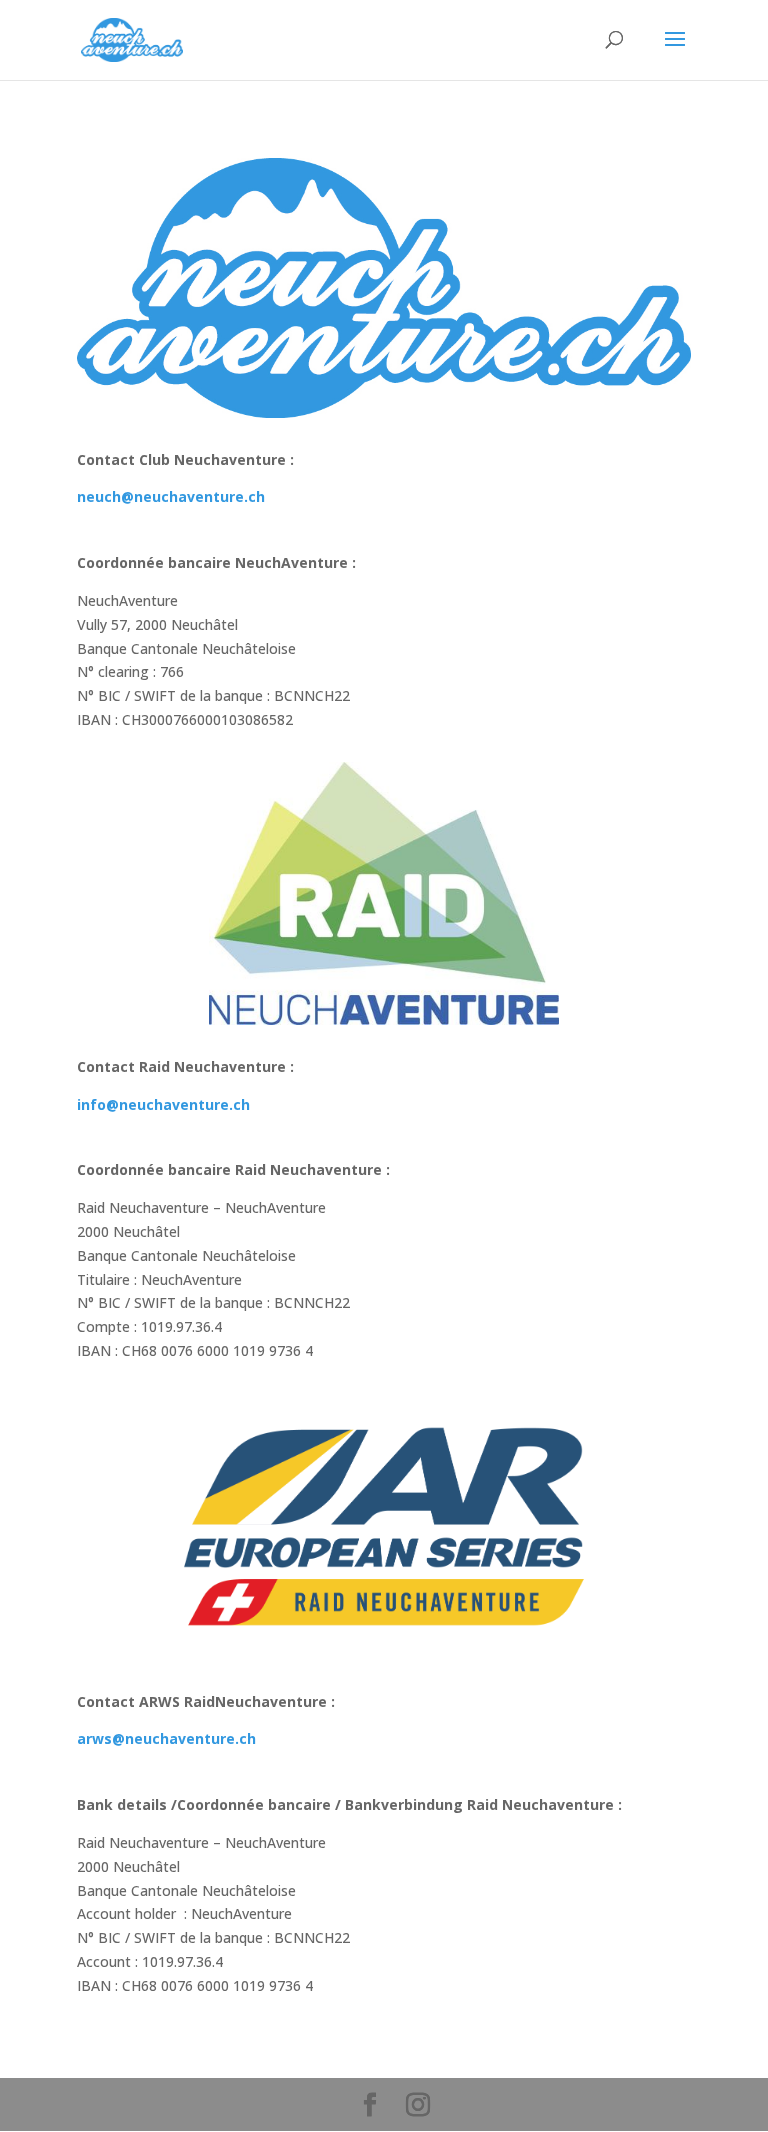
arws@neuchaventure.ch (166, 1738)
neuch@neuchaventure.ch (171, 496)
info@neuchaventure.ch (163, 1104)
